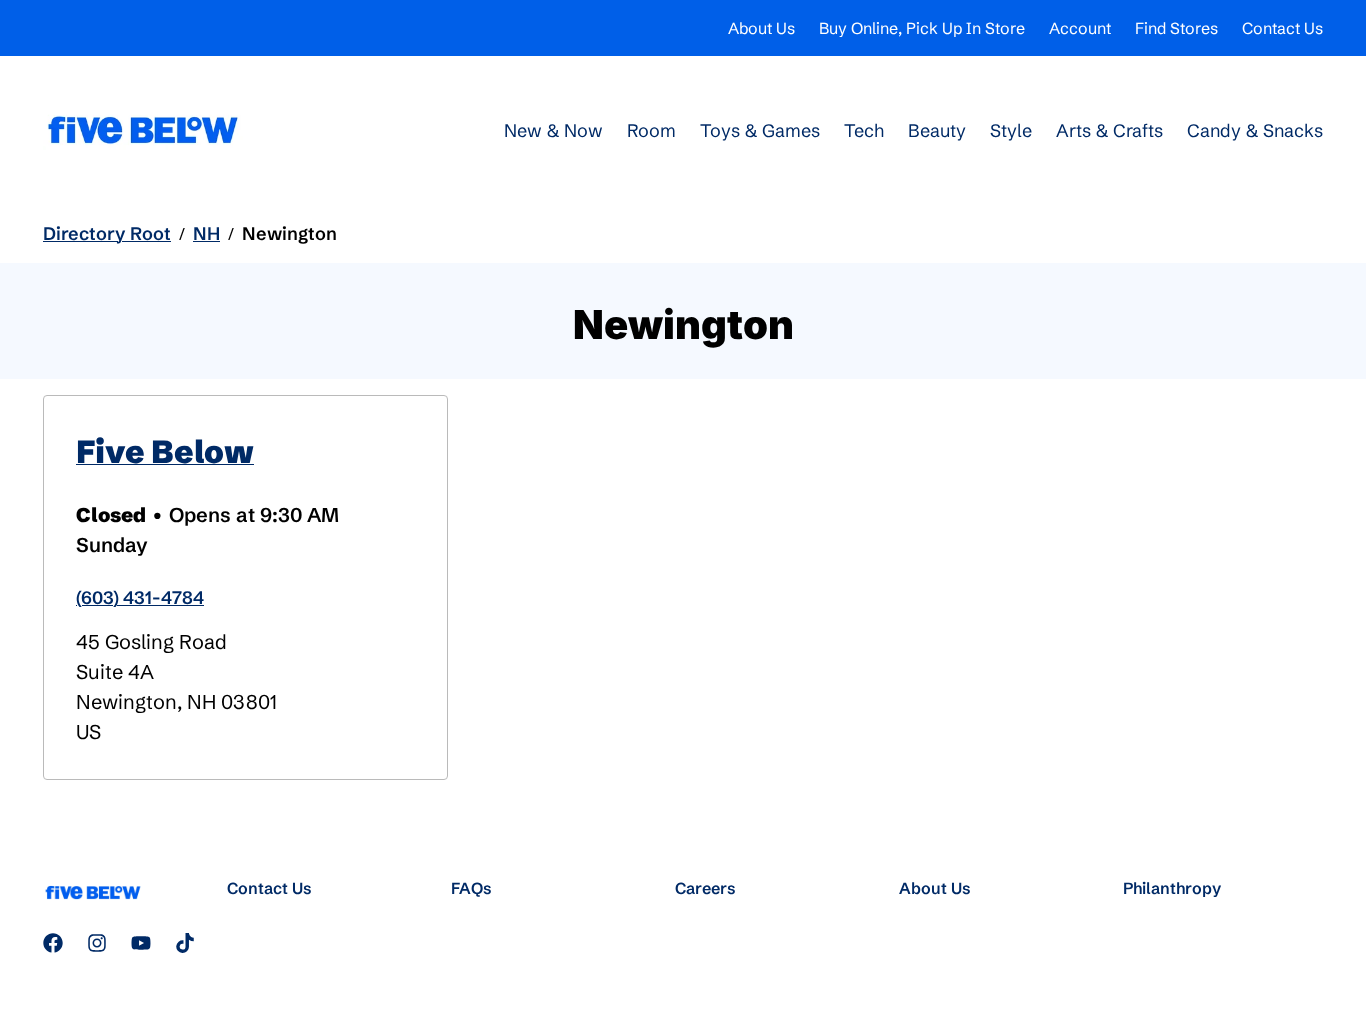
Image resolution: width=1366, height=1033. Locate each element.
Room (651, 130)
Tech (864, 130)
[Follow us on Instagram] (97, 943)
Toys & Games (760, 130)
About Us (761, 28)
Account (1080, 28)
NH (206, 233)
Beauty (937, 130)
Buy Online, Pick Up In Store (922, 28)
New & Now (553, 130)
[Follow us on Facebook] (53, 943)
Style (1011, 130)
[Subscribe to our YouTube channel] (141, 943)
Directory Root (107, 233)
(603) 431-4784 (140, 597)
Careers (705, 888)
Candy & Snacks (1255, 130)
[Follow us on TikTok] (185, 943)
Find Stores (1176, 28)
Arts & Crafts (1109, 130)
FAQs (471, 888)
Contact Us (1282, 28)
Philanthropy (1172, 888)
